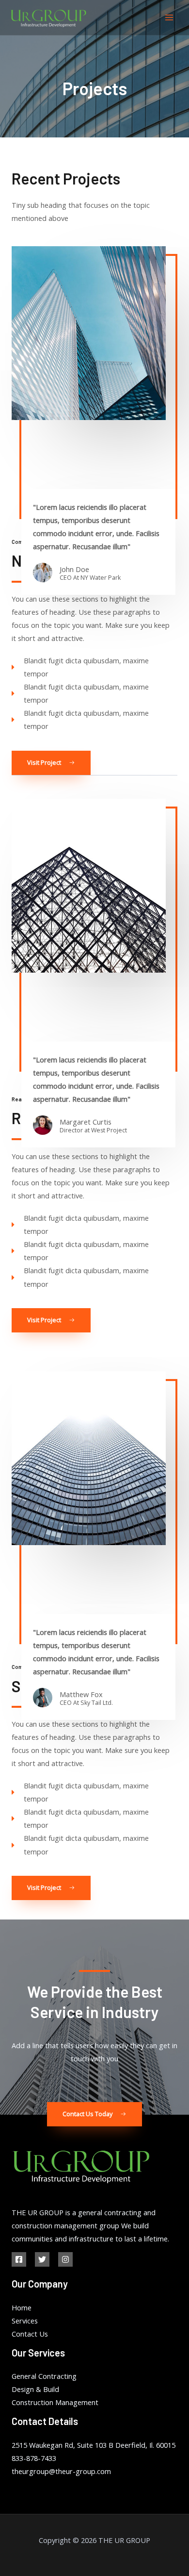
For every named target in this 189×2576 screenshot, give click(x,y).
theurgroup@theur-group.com (61, 2471)
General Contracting (44, 2376)
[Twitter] (42, 2259)
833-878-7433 (34, 2458)
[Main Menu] (169, 17)
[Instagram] (65, 2259)
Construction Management (55, 2402)
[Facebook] (19, 2259)
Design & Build (35, 2389)
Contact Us (30, 2334)
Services (25, 2321)
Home (22, 2307)
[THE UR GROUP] (48, 18)
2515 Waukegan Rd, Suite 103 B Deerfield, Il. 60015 (94, 2445)
